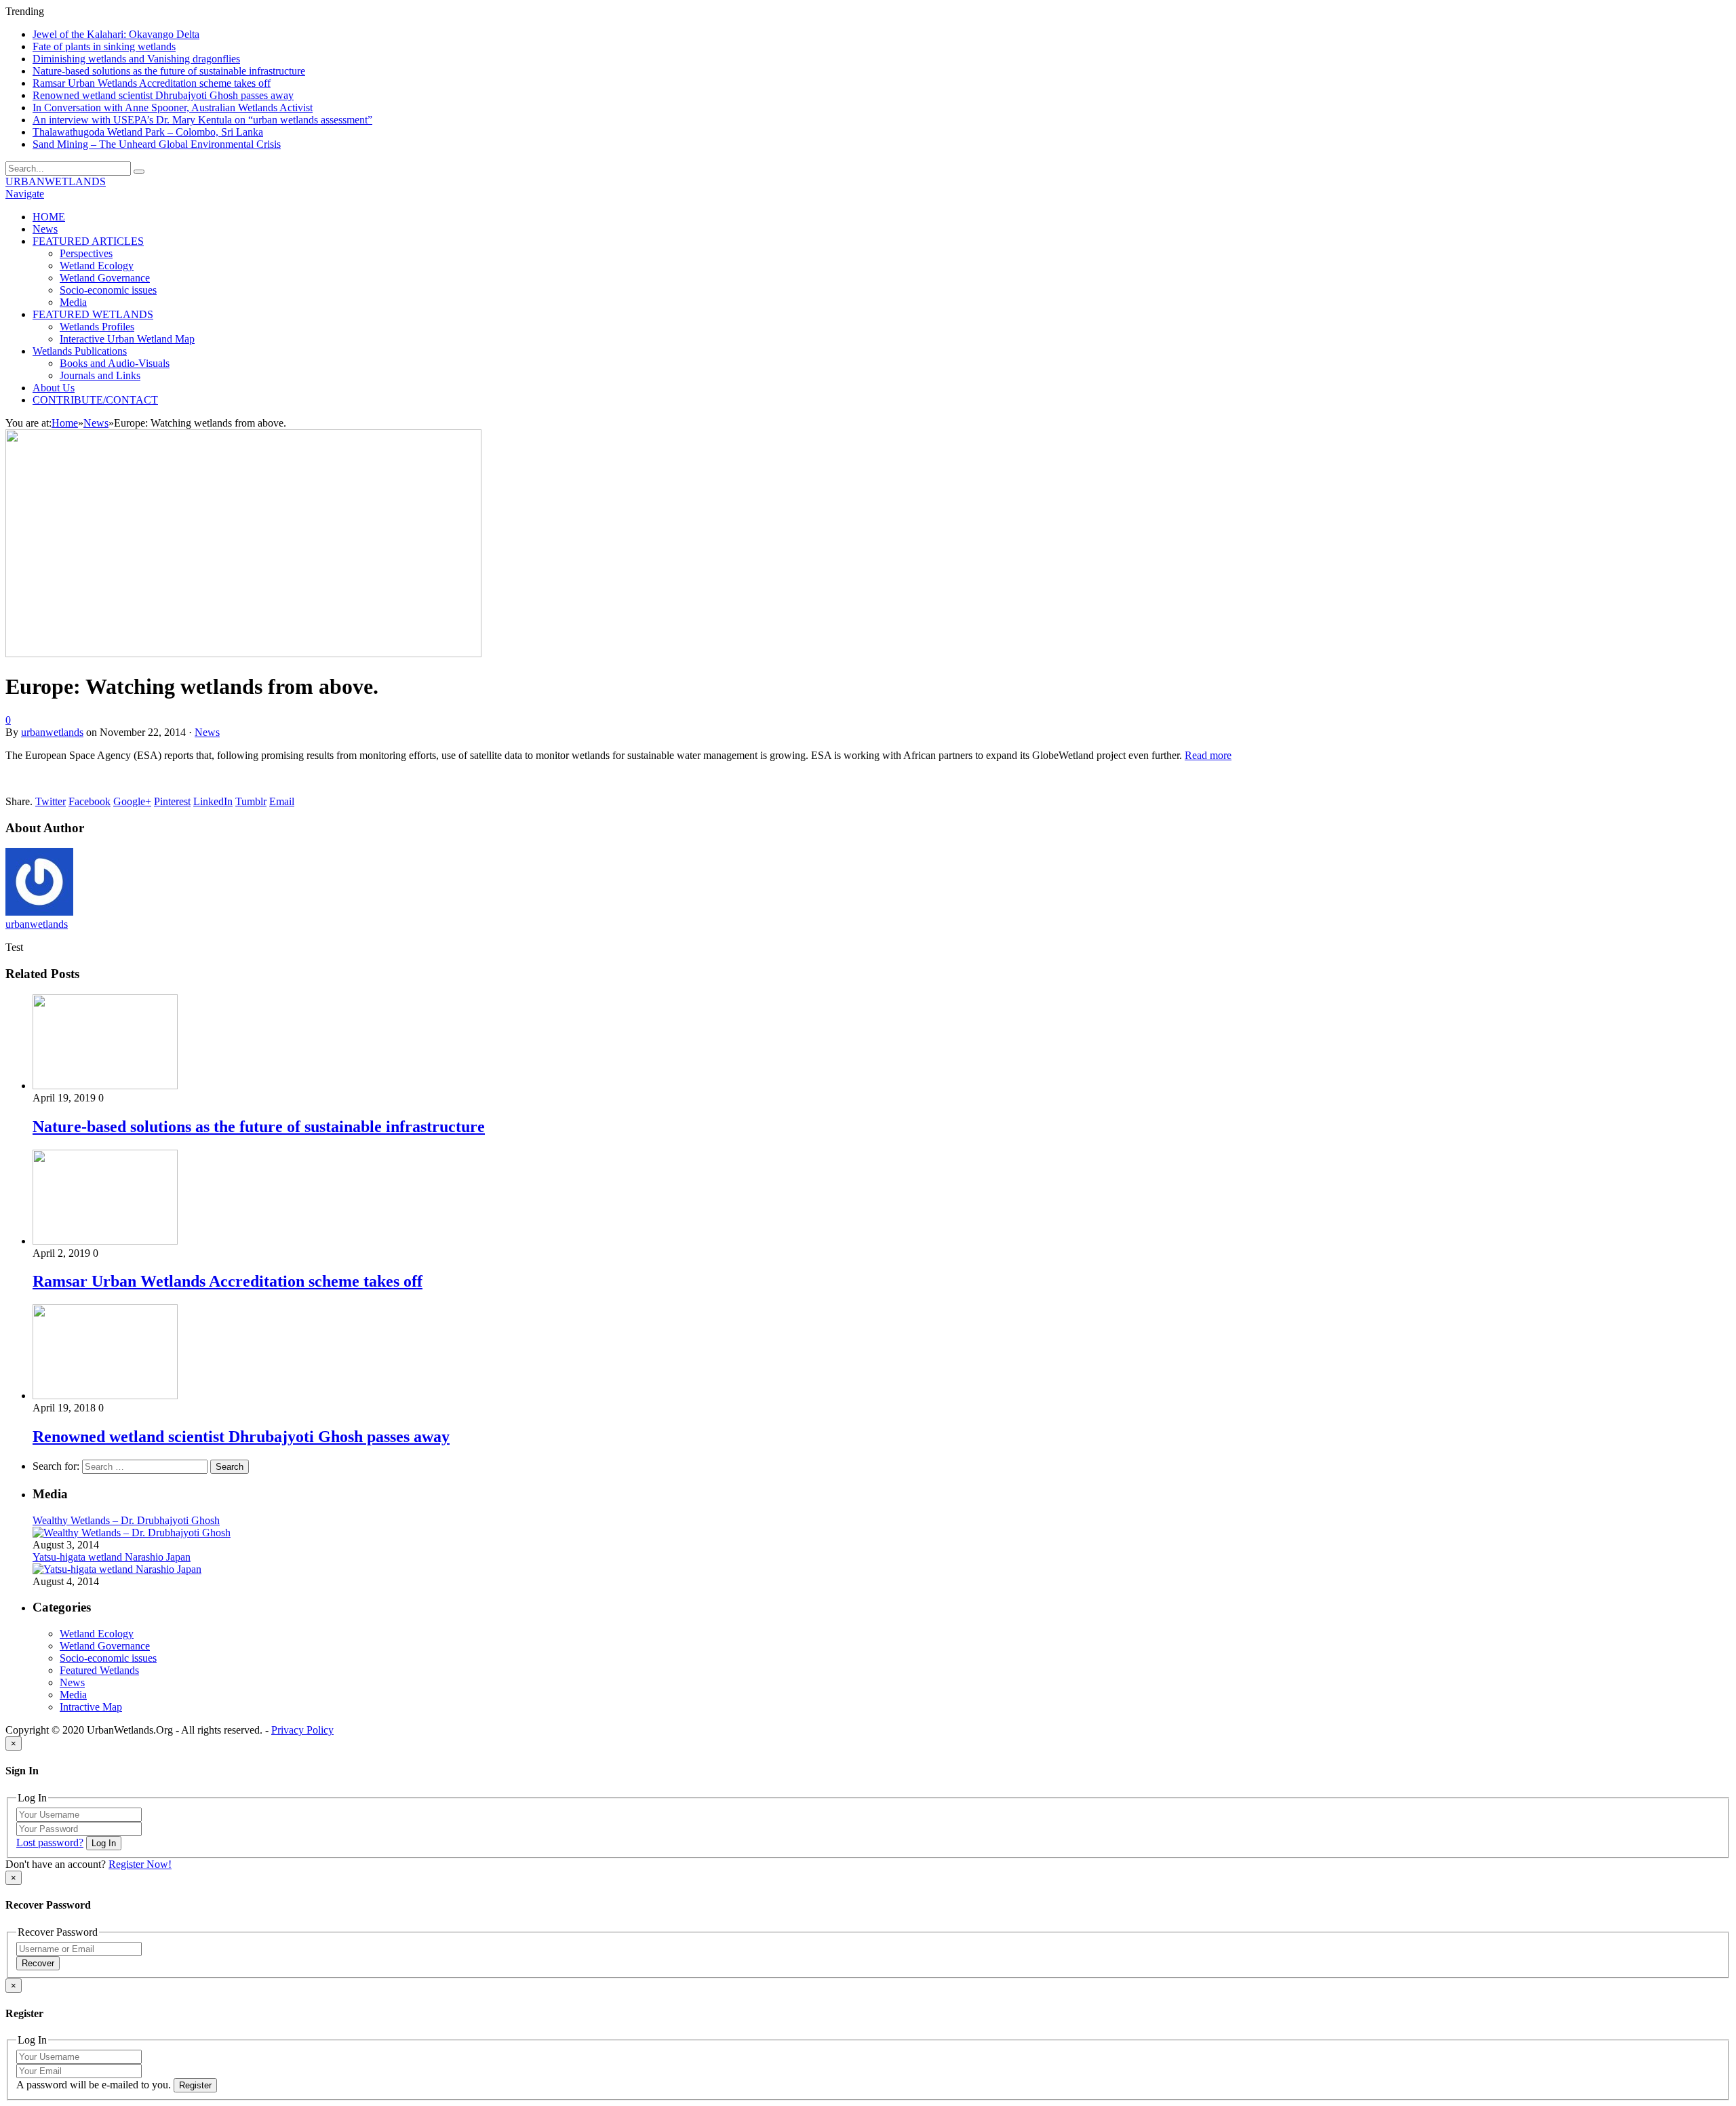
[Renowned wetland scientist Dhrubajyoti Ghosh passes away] (105, 1396)
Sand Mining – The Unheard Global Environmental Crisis (157, 144)
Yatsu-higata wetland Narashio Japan (112, 1557)
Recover (38, 1963)
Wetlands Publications (80, 351)
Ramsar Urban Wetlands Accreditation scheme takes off (152, 83)
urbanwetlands (52, 732)
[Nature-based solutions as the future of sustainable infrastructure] (105, 1086)
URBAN (56, 181)
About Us (54, 388)
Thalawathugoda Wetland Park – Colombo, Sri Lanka (148, 132)
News (45, 229)
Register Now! (140, 1864)
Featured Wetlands (99, 1670)
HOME (49, 217)
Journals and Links (100, 375)
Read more (1208, 755)
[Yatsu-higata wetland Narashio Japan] (117, 1569)
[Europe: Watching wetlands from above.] (243, 654)
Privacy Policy (302, 1730)
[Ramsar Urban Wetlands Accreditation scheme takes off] (105, 1241)
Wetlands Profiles (97, 327)
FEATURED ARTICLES (88, 241)
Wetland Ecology (97, 266)
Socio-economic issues (108, 290)
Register (195, 2085)
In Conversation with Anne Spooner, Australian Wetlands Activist (173, 108)
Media (73, 302)
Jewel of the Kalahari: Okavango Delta (116, 34)
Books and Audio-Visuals (115, 363)
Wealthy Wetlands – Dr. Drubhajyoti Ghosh (126, 1520)
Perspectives (86, 253)
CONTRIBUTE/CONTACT (95, 400)
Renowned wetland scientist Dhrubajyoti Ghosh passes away (163, 95)
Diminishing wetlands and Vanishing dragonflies (136, 59)
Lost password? (50, 1842)
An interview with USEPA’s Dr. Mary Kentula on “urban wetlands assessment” (202, 120)
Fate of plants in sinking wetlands (104, 46)
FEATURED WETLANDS (93, 314)
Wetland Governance (105, 278)
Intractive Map (91, 1707)
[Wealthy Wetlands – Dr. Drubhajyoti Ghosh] (132, 1533)
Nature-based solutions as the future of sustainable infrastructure (169, 71)
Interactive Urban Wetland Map (127, 339)
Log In (104, 1843)
